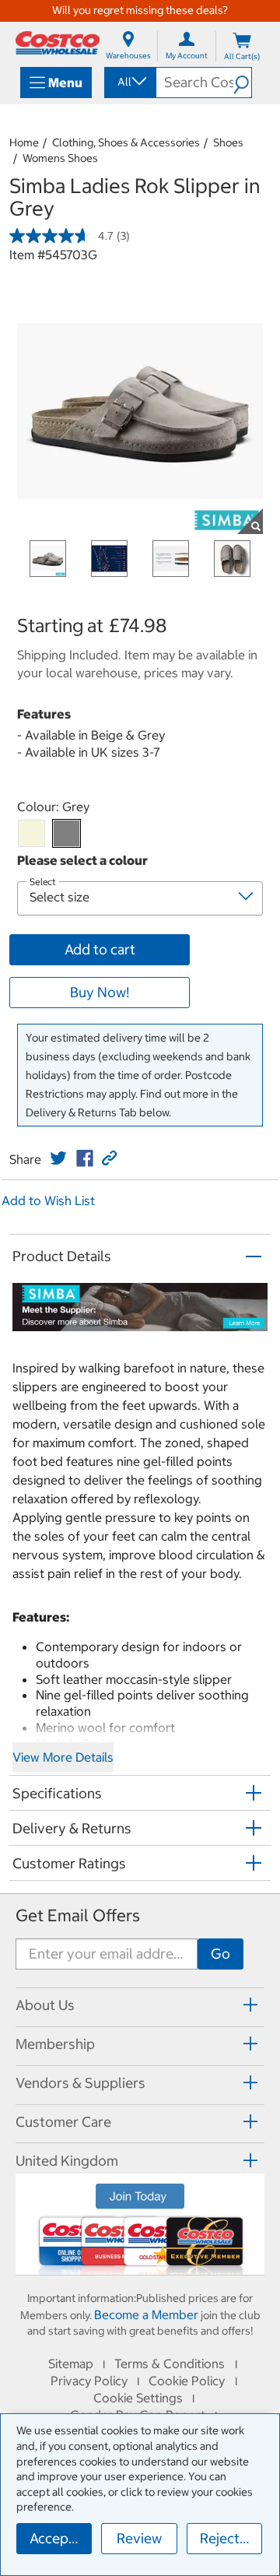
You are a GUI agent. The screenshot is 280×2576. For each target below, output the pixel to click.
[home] (58, 43)
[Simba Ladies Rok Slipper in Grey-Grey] (66, 833)
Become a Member (146, 2314)
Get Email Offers (78, 1915)
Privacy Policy (89, 2381)
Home (24, 142)
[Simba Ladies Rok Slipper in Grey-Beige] (31, 833)
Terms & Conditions (170, 2363)
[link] (58, 1158)
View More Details (63, 1757)
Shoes (228, 142)
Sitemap (71, 2363)
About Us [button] (45, 2005)
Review (139, 2538)
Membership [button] (55, 2044)
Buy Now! (100, 992)
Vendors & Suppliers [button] (80, 2083)
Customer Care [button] (63, 2122)
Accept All (61, 2538)
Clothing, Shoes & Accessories (126, 142)
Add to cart (100, 949)
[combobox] (129, 82)
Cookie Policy (187, 2381)
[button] (242, 83)
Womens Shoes (60, 158)
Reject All (230, 2538)
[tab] (140, 2005)
